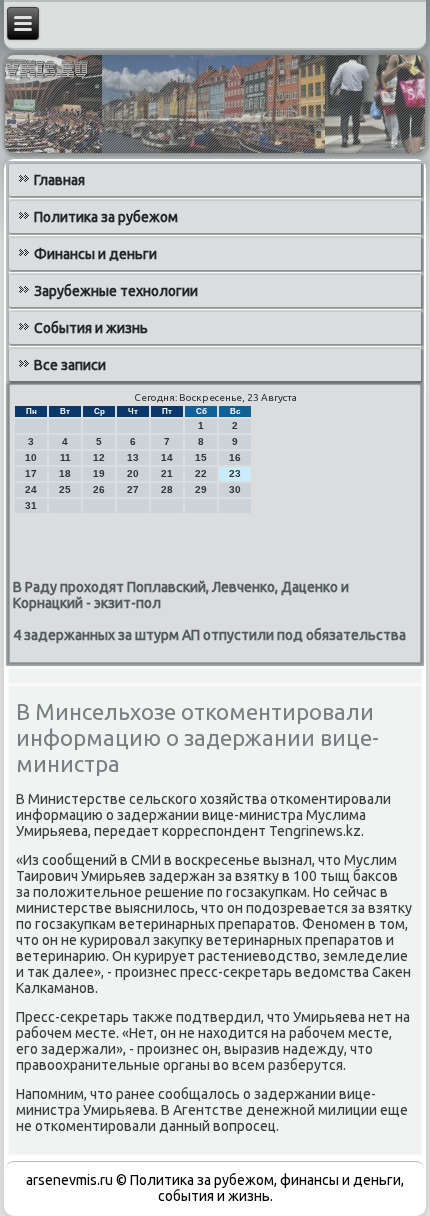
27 (133, 489)
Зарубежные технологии (116, 291)
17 (31, 473)
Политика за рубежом (106, 217)
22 (201, 473)
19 (99, 473)
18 (65, 473)
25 (65, 489)
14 (167, 457)
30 (235, 489)
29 (201, 489)
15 (201, 457)
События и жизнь (91, 328)
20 (133, 473)
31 (31, 505)
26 (99, 489)
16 (235, 457)
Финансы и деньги (95, 254)
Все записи (70, 365)
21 (167, 473)
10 (31, 457)
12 (99, 457)
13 (133, 457)
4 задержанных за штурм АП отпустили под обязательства (209, 635)
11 (65, 457)
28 (167, 489)
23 (235, 473)
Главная (59, 180)
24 (31, 489)
